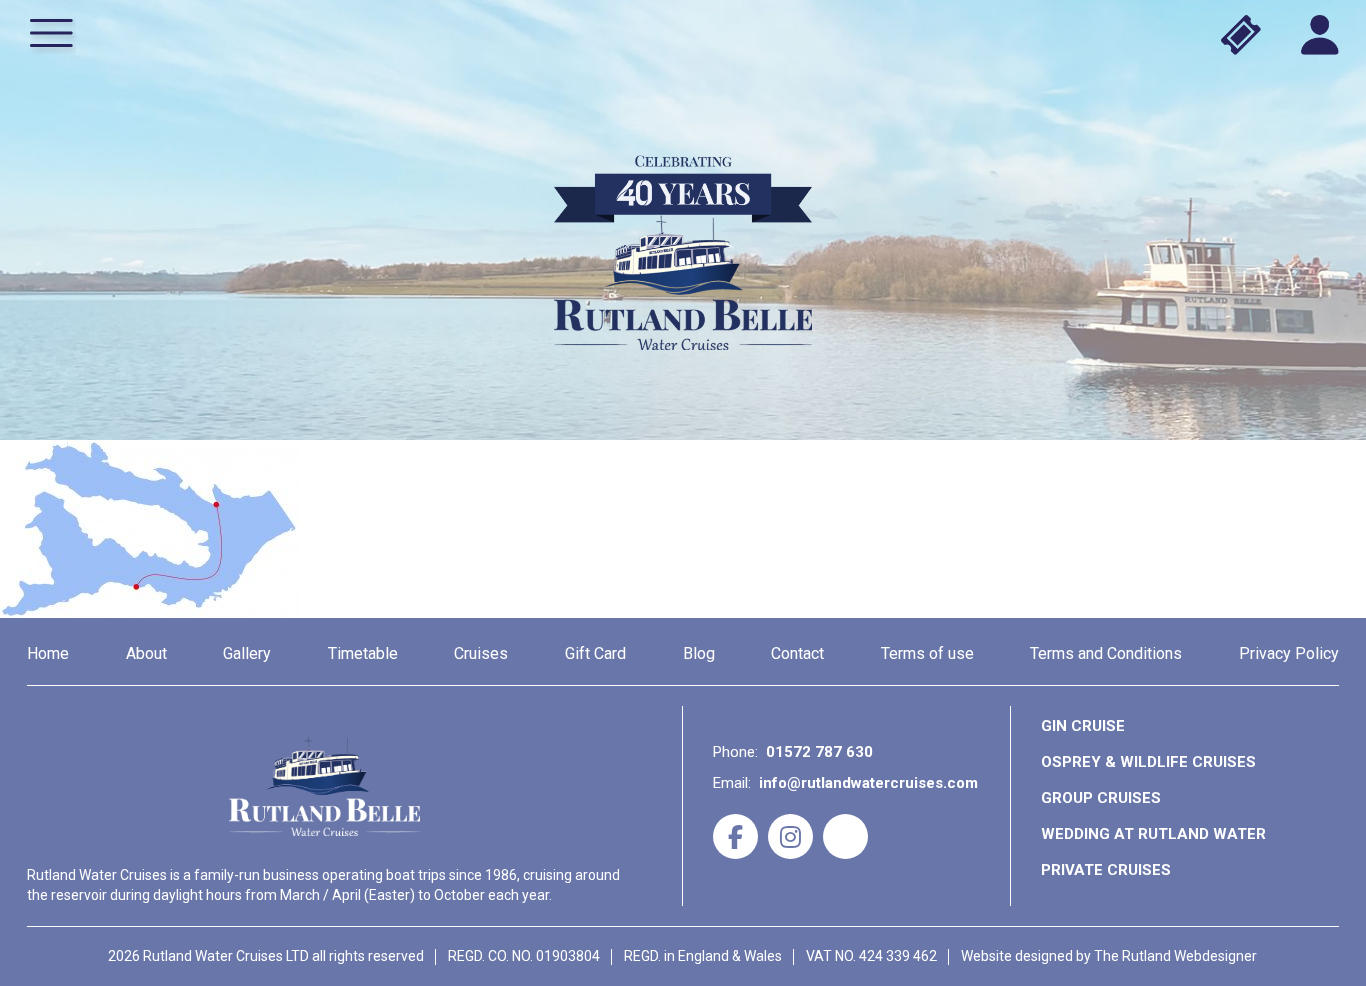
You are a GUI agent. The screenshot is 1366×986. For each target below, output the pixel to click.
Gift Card (595, 653)
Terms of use (927, 653)
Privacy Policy (1289, 653)
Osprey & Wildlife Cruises (1148, 762)
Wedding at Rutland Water (1153, 834)
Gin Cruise (1083, 726)
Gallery (247, 653)
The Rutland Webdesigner (1175, 956)
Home (48, 653)
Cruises (481, 653)
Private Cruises (1106, 870)
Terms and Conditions (1106, 653)
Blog (699, 653)
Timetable (363, 653)
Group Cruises (1101, 798)
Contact (797, 653)
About (146, 653)
